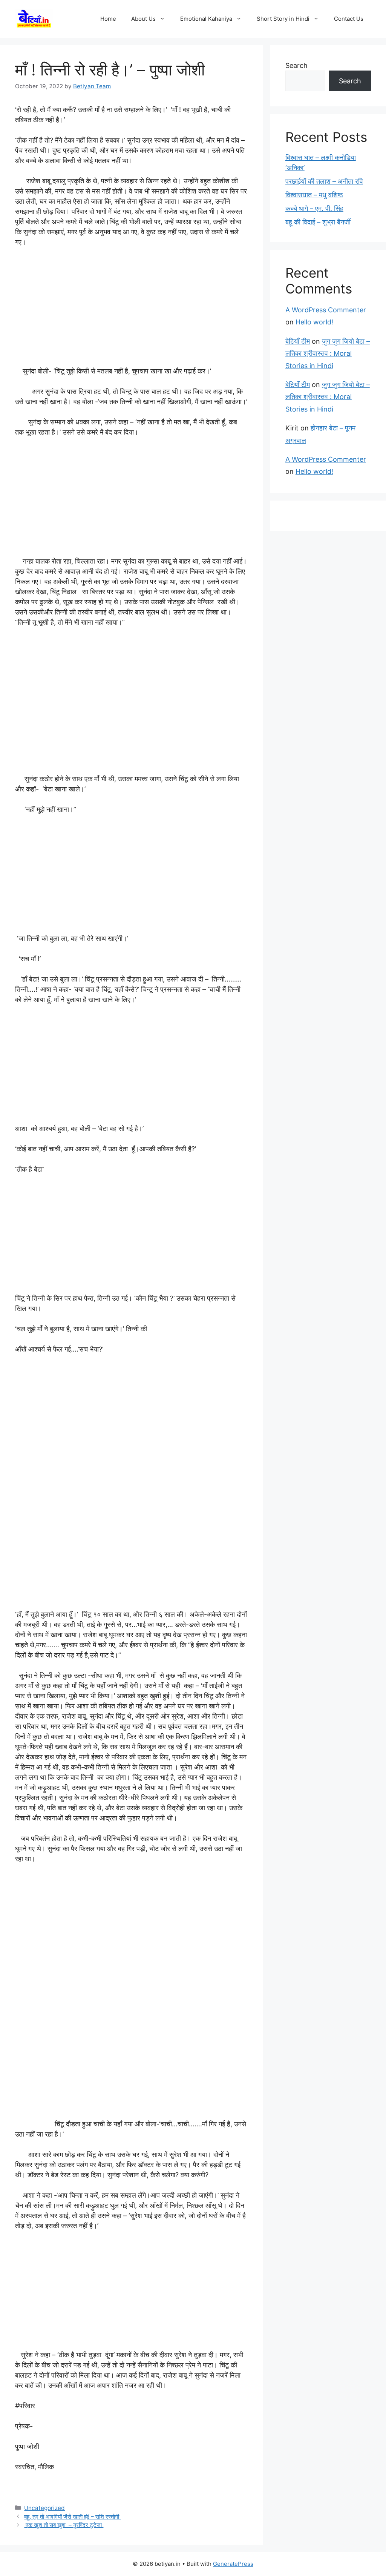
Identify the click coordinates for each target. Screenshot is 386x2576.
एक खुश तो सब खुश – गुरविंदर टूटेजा (64, 2525)
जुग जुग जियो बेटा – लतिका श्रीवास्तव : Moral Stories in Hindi (328, 353)
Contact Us (349, 19)
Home (108, 19)
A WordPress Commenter (326, 310)
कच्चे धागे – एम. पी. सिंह (314, 208)
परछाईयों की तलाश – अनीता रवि (324, 181)
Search (296, 65)
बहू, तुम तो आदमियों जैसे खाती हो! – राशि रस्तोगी (72, 2517)
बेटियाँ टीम (298, 341)
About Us (143, 19)
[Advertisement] (131, 310)
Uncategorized (44, 2508)
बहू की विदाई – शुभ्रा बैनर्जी (318, 222)
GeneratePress (233, 2564)
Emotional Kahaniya (206, 19)
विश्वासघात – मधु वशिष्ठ (314, 195)
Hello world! (314, 322)
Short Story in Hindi (283, 19)
